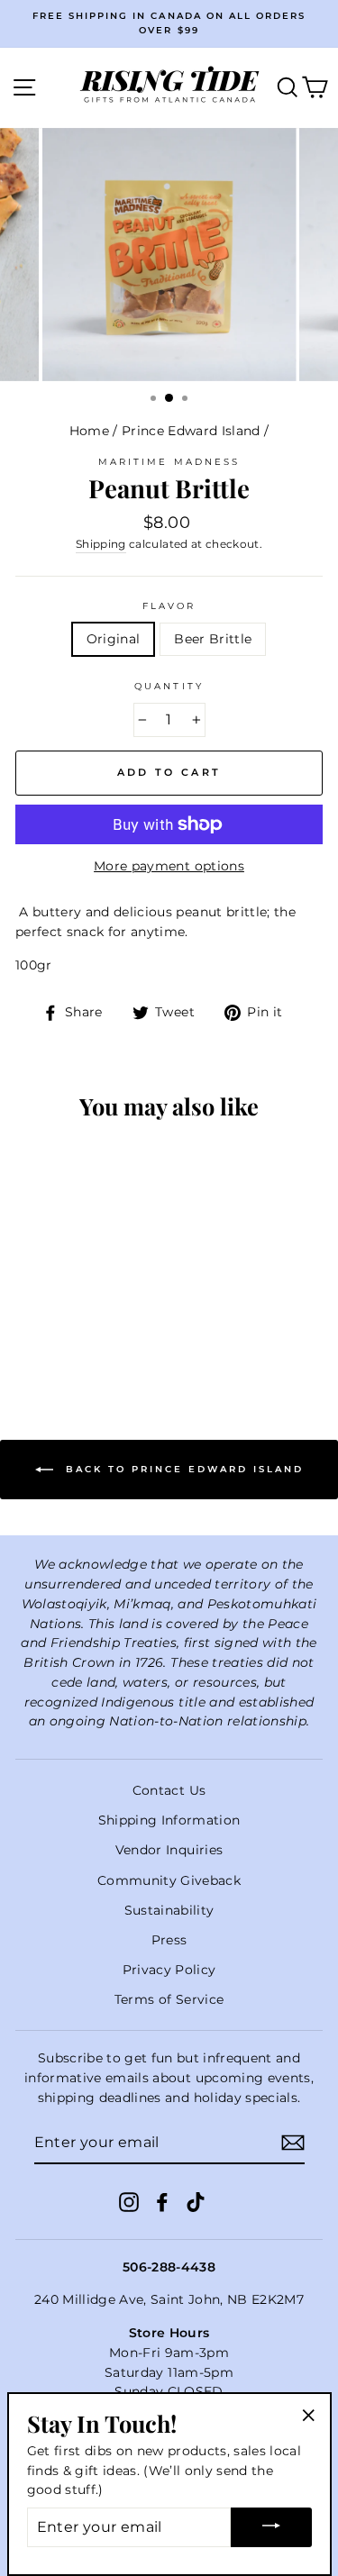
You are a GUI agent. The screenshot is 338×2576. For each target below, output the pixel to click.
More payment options (169, 866)
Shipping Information (169, 1820)
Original (114, 639)
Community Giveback (169, 1880)
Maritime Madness (169, 462)
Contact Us (169, 1790)
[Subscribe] (293, 2143)
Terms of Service (169, 1999)
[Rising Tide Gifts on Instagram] (129, 2201)
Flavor (169, 606)
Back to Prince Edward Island (182, 1469)
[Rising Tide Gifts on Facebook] (162, 2201)
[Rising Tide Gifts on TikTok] (196, 2201)
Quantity (169, 686)
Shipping (101, 544)
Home (89, 431)
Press (169, 1940)
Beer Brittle (213, 639)
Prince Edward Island (191, 431)
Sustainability (169, 1910)
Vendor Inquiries (169, 1850)
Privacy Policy (169, 1970)
